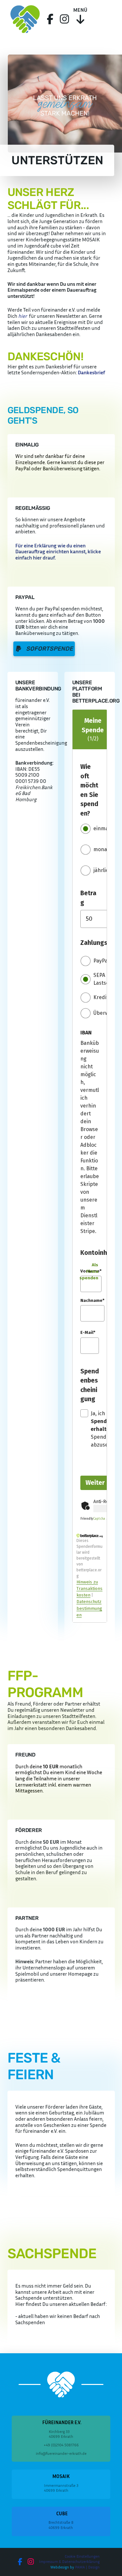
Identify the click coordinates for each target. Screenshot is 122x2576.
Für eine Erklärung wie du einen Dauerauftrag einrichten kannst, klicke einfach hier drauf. (58, 551)
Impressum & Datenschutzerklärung (69, 2561)
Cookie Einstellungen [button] (82, 2556)
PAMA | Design (87, 2567)
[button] (80, 19)
